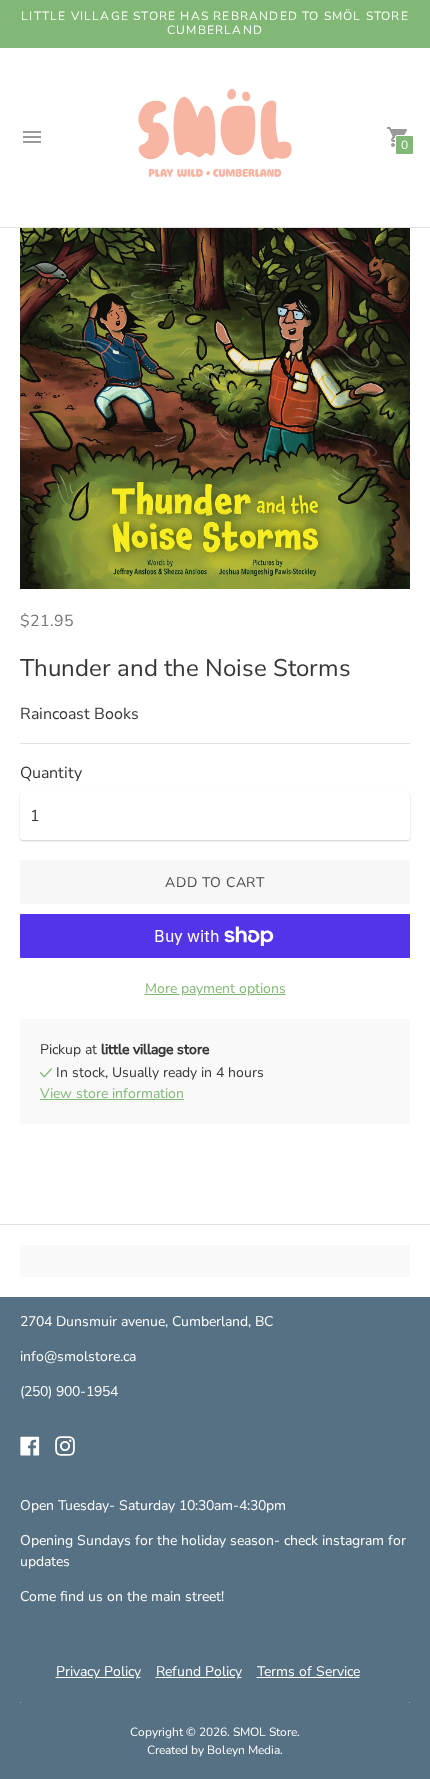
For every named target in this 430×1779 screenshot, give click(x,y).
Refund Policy (199, 1671)
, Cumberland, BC (219, 1321)
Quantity (51, 773)
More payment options (215, 988)
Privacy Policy (98, 1671)
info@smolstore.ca (78, 1356)
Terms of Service (308, 1671)
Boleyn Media (243, 1750)
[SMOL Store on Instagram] (65, 1445)
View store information (112, 1093)
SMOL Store (265, 1732)
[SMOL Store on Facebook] (30, 1445)
